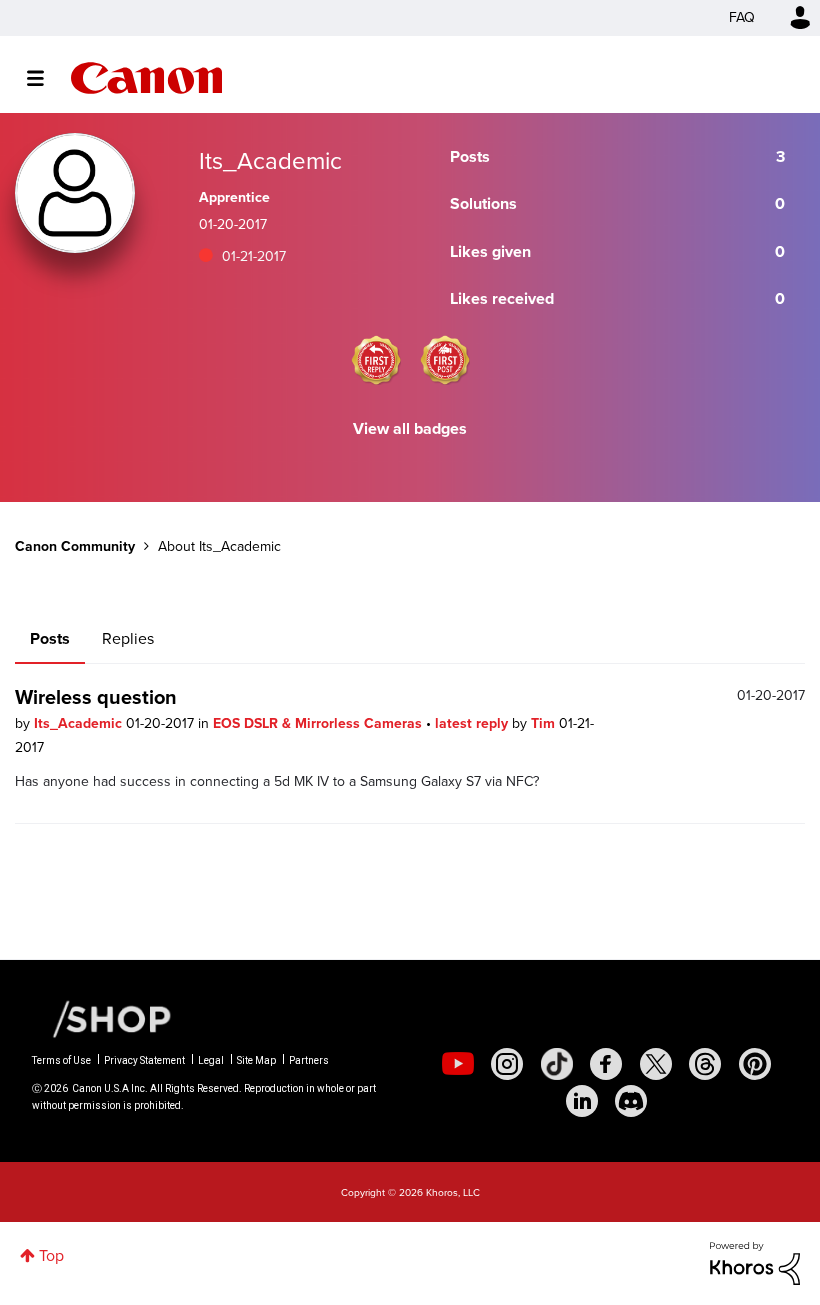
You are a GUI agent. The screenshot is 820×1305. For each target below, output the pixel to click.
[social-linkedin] (582, 1101)
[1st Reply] (376, 360)
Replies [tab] (128, 638)
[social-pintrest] (755, 1064)
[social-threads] (705, 1064)
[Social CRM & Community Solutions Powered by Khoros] (755, 1261)
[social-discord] (631, 1101)
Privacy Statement (144, 1060)
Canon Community (146, 78)
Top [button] (51, 1255)
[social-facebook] (606, 1064)
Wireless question (96, 697)
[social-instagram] (507, 1064)
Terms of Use (61, 1060)
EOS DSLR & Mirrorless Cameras (319, 723)
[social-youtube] (458, 1064)
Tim (545, 723)
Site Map (256, 1060)
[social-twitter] (656, 1064)
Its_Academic (80, 723)
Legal (211, 1060)
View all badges (410, 428)
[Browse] (45, 78)
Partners (309, 1060)
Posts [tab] (50, 638)
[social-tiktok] (557, 1064)
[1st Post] (445, 360)
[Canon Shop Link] (102, 1018)
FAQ (742, 17)
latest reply (473, 723)
